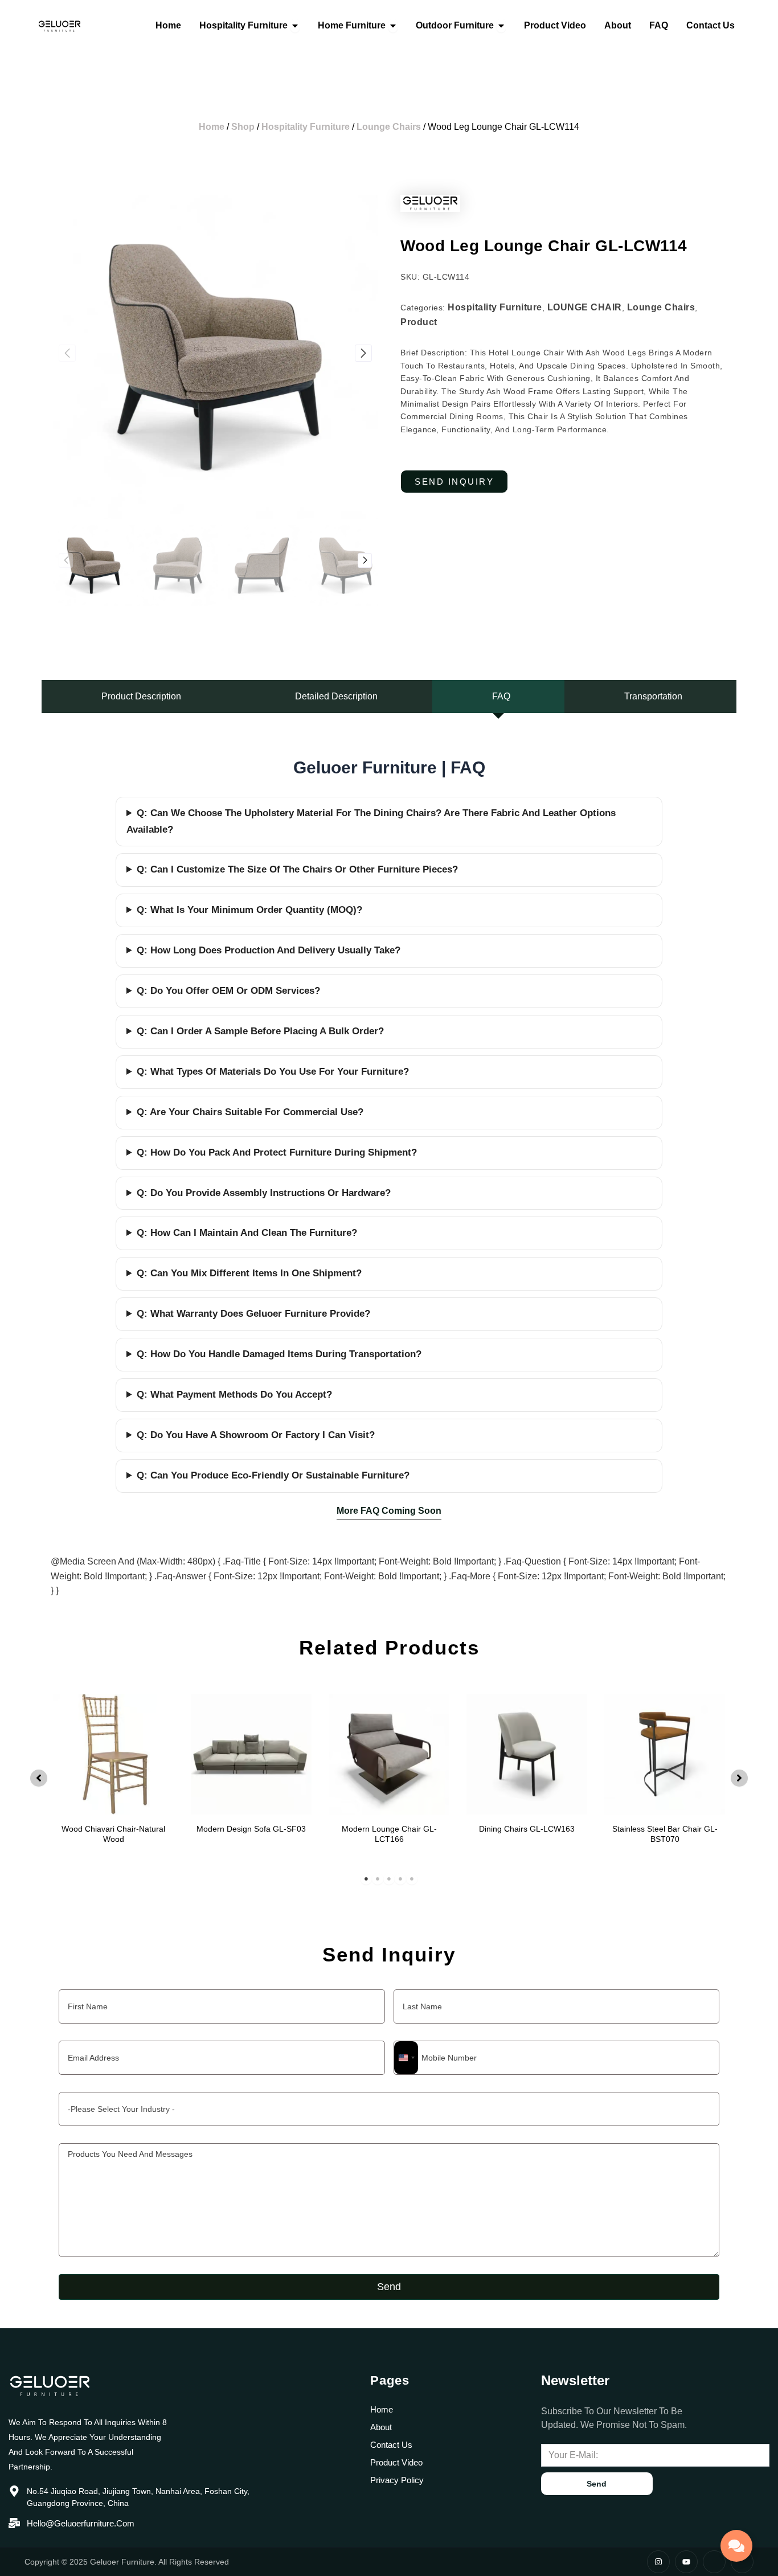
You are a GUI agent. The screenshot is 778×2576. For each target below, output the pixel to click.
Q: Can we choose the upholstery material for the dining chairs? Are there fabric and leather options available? (371, 821)
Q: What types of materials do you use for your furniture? (273, 1072)
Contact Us (391, 2445)
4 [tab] (400, 1879)
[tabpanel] (113, 1776)
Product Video (396, 2462)
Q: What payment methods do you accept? (234, 1395)
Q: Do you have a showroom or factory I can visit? (256, 1435)
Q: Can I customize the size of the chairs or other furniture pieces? (297, 869)
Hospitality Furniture (306, 127)
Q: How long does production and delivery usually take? (269, 950)
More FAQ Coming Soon (389, 1511)
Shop (243, 127)
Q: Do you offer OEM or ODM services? (228, 991)
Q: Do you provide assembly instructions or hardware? (264, 1193)
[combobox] (406, 2058)
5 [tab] (412, 1879)
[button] (363, 353)
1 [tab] (366, 1879)
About (381, 2427)
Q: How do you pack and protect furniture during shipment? (277, 1152)
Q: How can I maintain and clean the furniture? (247, 1233)
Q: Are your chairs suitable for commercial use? (250, 1112)
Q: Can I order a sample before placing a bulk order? (260, 1031)
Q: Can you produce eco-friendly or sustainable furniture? (273, 1475)
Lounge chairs (389, 127)
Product (419, 322)
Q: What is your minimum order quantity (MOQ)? (249, 910)
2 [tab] (378, 1879)
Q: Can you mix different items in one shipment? (249, 1273)
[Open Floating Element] (736, 2546)
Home (212, 127)
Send (389, 2287)
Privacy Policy (397, 2480)
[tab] (138, 697)
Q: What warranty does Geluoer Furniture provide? (253, 1314)
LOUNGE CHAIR (585, 307)
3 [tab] (389, 1879)
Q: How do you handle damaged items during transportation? (279, 1354)
